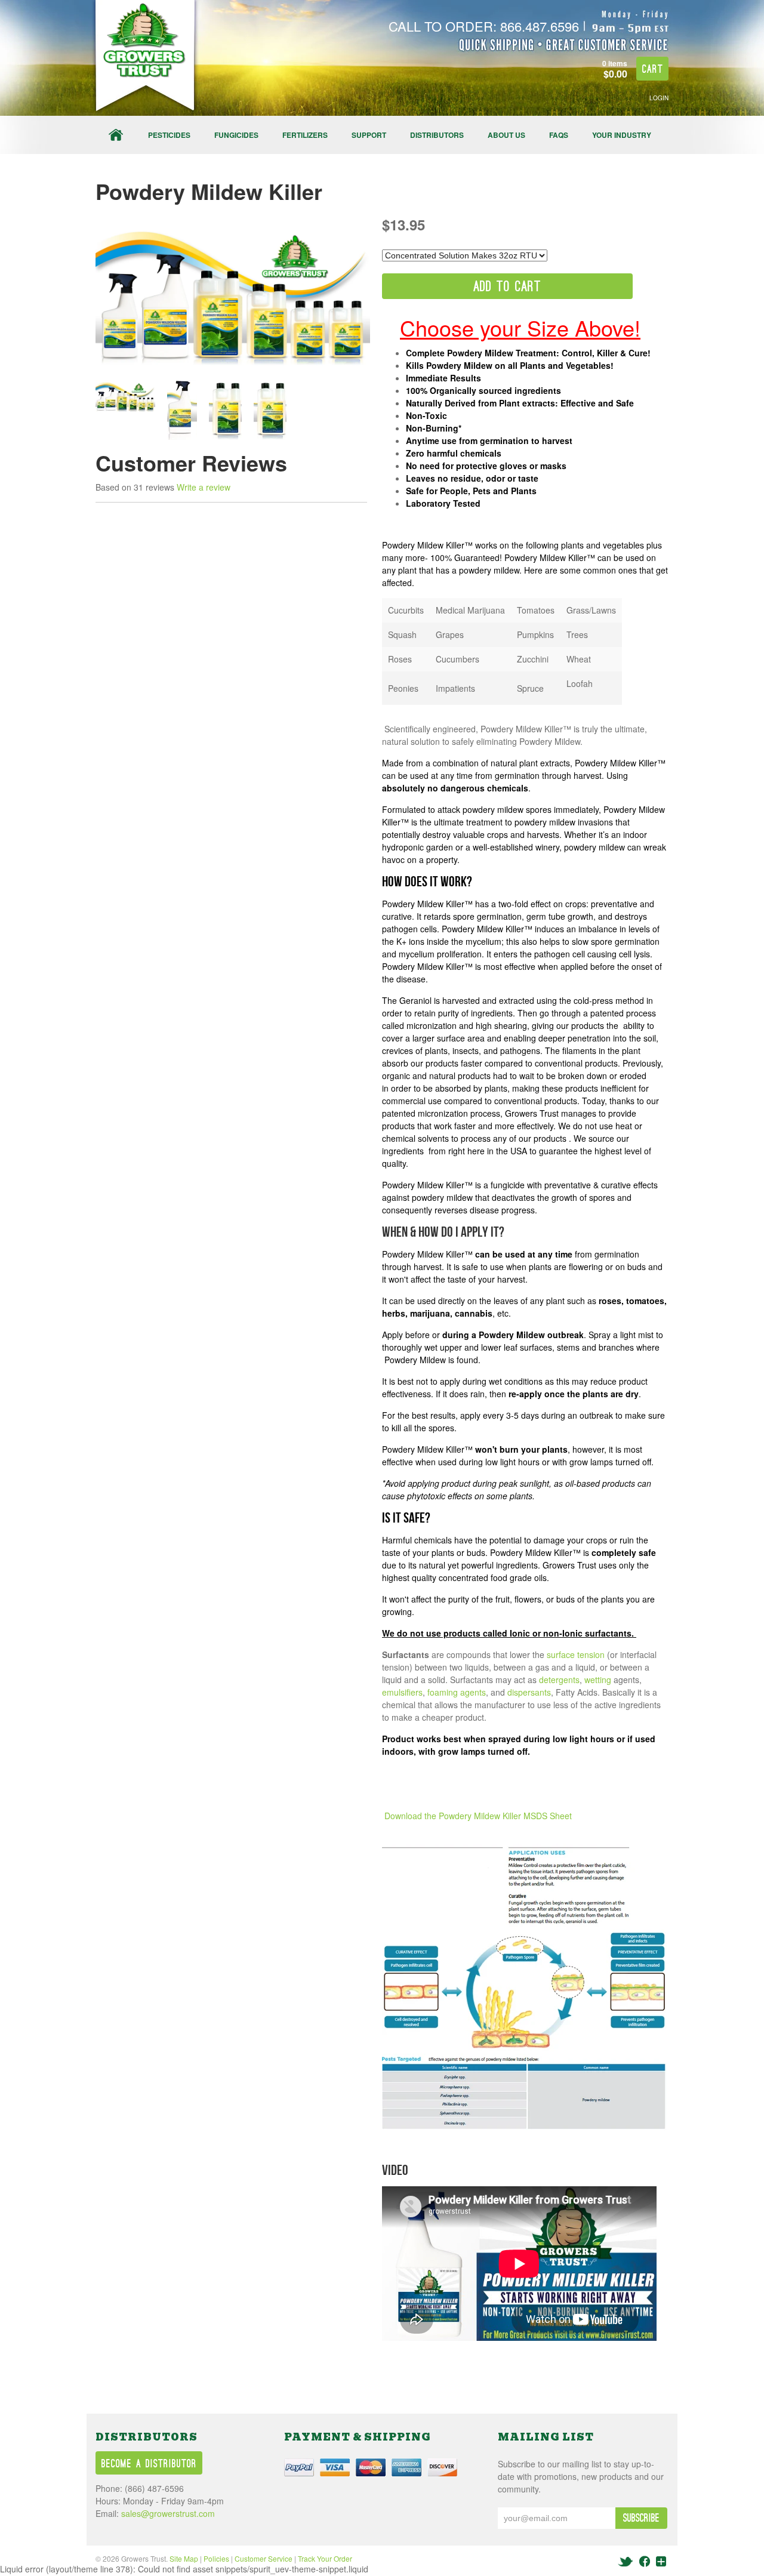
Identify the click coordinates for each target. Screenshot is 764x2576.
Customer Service (264, 2558)
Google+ (661, 2561)
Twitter (626, 2561)
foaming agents (457, 1692)
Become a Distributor (149, 2464)
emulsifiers (402, 1692)
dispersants (529, 1692)
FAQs (559, 135)
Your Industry (622, 135)
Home (116, 135)
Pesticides (169, 135)
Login (659, 98)
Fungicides (236, 135)
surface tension (576, 1654)
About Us (506, 135)
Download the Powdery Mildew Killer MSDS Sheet (478, 1816)
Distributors (437, 135)
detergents (559, 1680)
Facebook (645, 2561)
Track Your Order (325, 2558)
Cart (653, 70)
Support (369, 135)
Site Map (184, 2558)
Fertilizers (305, 135)
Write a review (204, 487)
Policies (216, 2558)
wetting (598, 1680)
